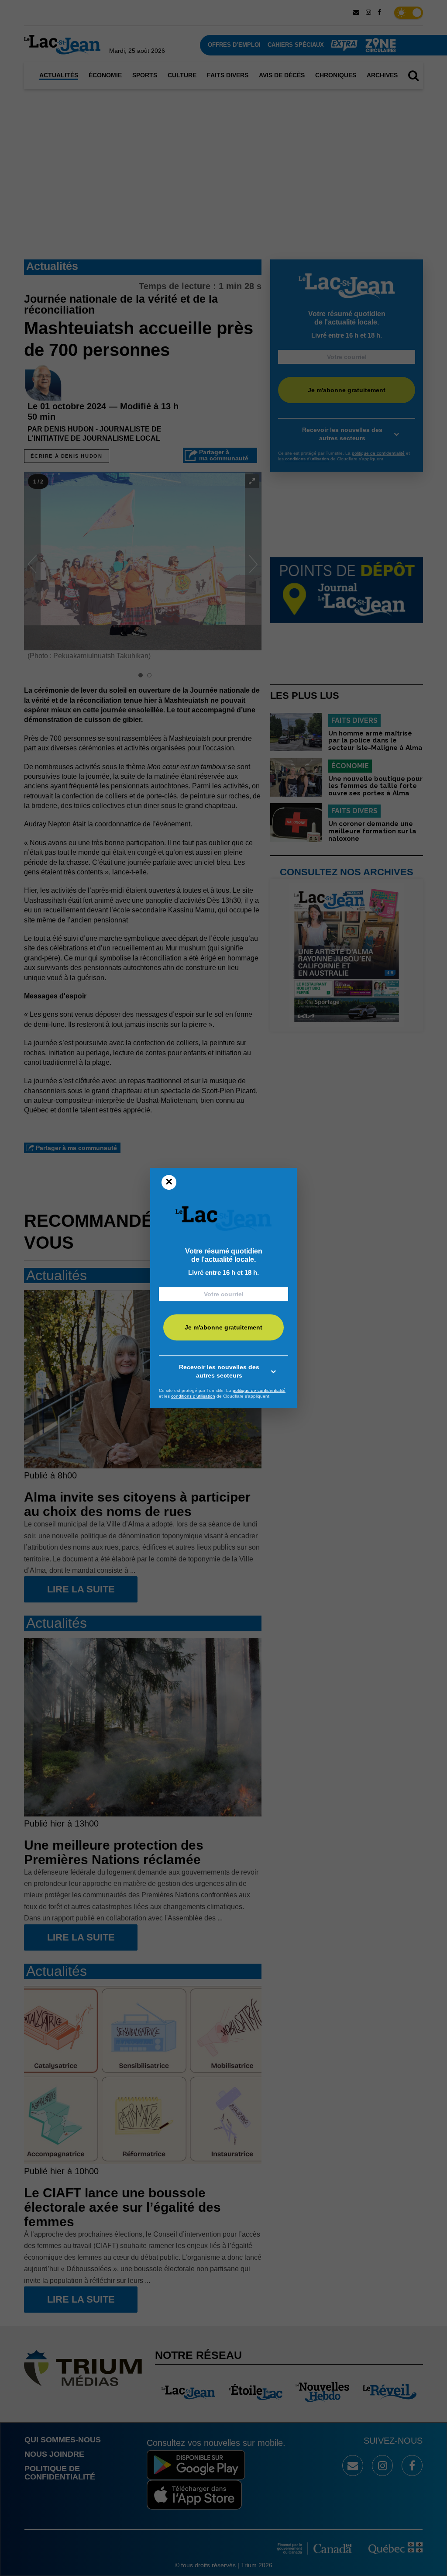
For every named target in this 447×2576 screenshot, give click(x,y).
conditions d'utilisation (193, 1396)
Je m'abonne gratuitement (223, 1327)
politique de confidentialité (259, 1390)
